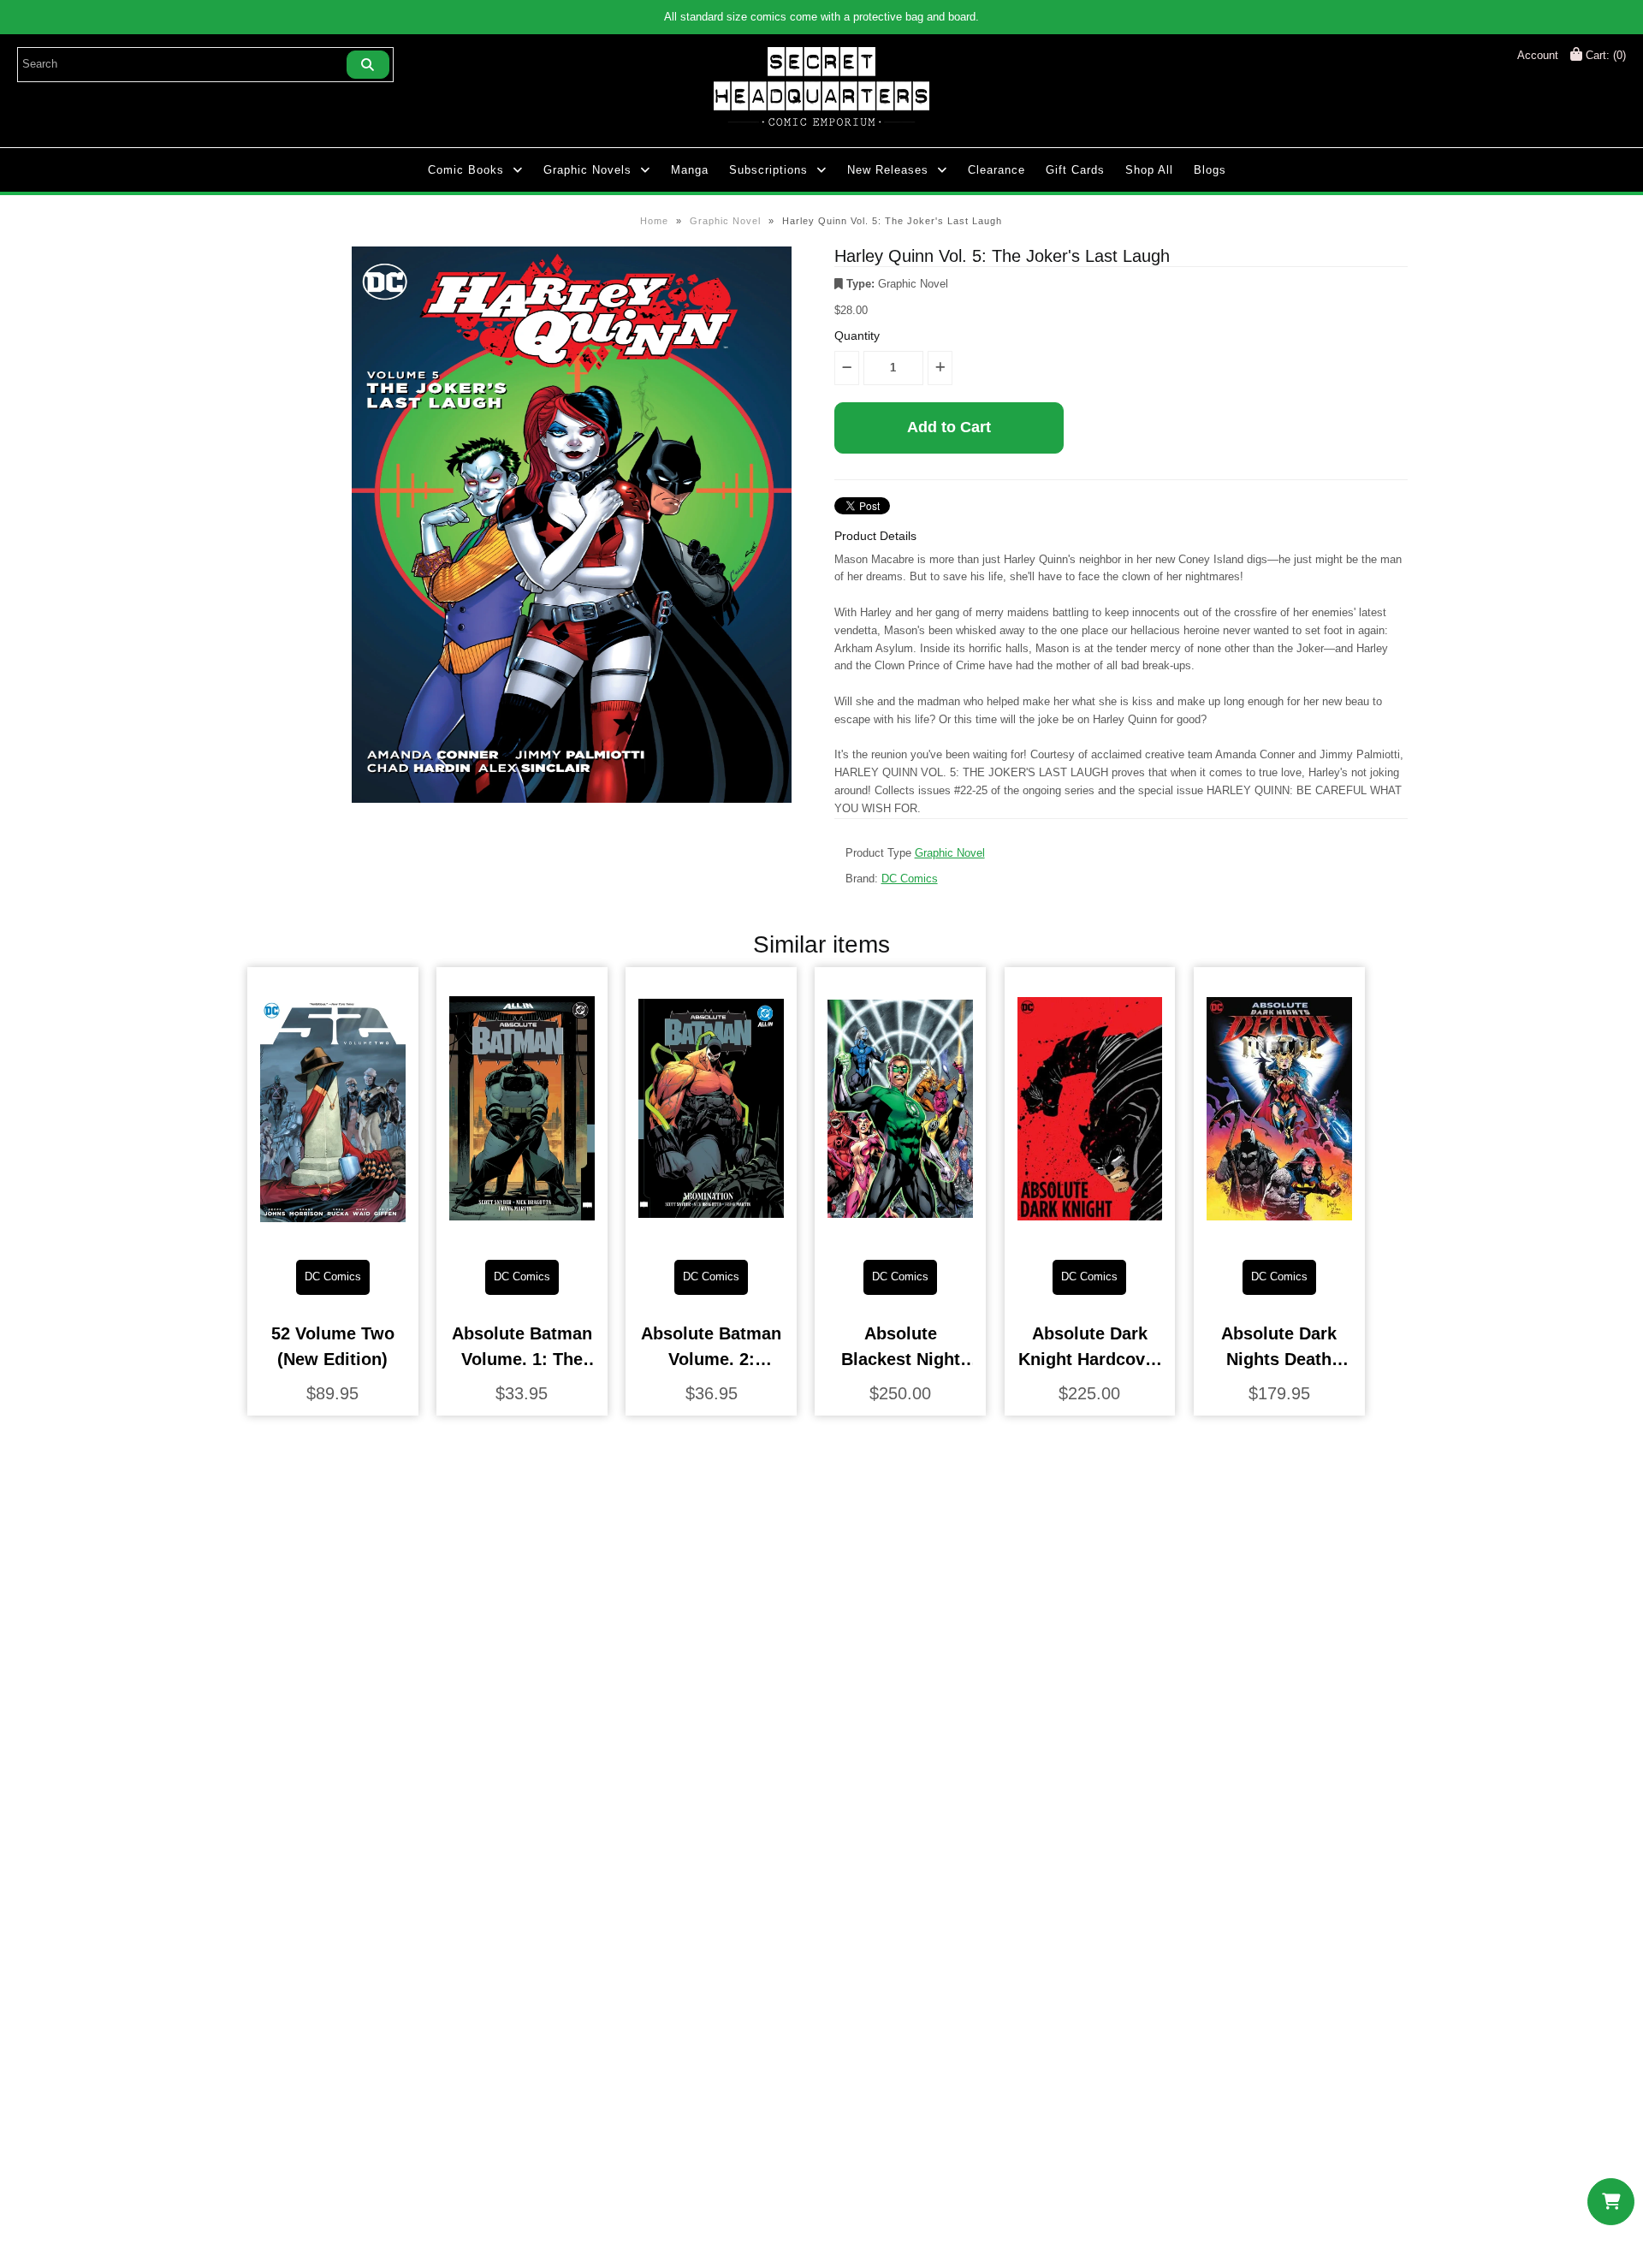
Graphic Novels (587, 170)
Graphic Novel (725, 221)
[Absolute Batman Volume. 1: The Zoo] (522, 1233)
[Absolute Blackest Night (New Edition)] (900, 1233)
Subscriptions (768, 170)
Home (654, 221)
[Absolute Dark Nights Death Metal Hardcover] (1279, 1233)
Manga (690, 170)
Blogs (1210, 170)
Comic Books (466, 170)
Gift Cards (1075, 170)
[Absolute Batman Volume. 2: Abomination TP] (711, 1233)
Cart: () (1604, 55)
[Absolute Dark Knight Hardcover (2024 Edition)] (1090, 1233)
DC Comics (910, 879)
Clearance (996, 170)
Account (1538, 55)
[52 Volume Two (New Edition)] (333, 1233)
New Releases (888, 170)
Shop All (1149, 170)
